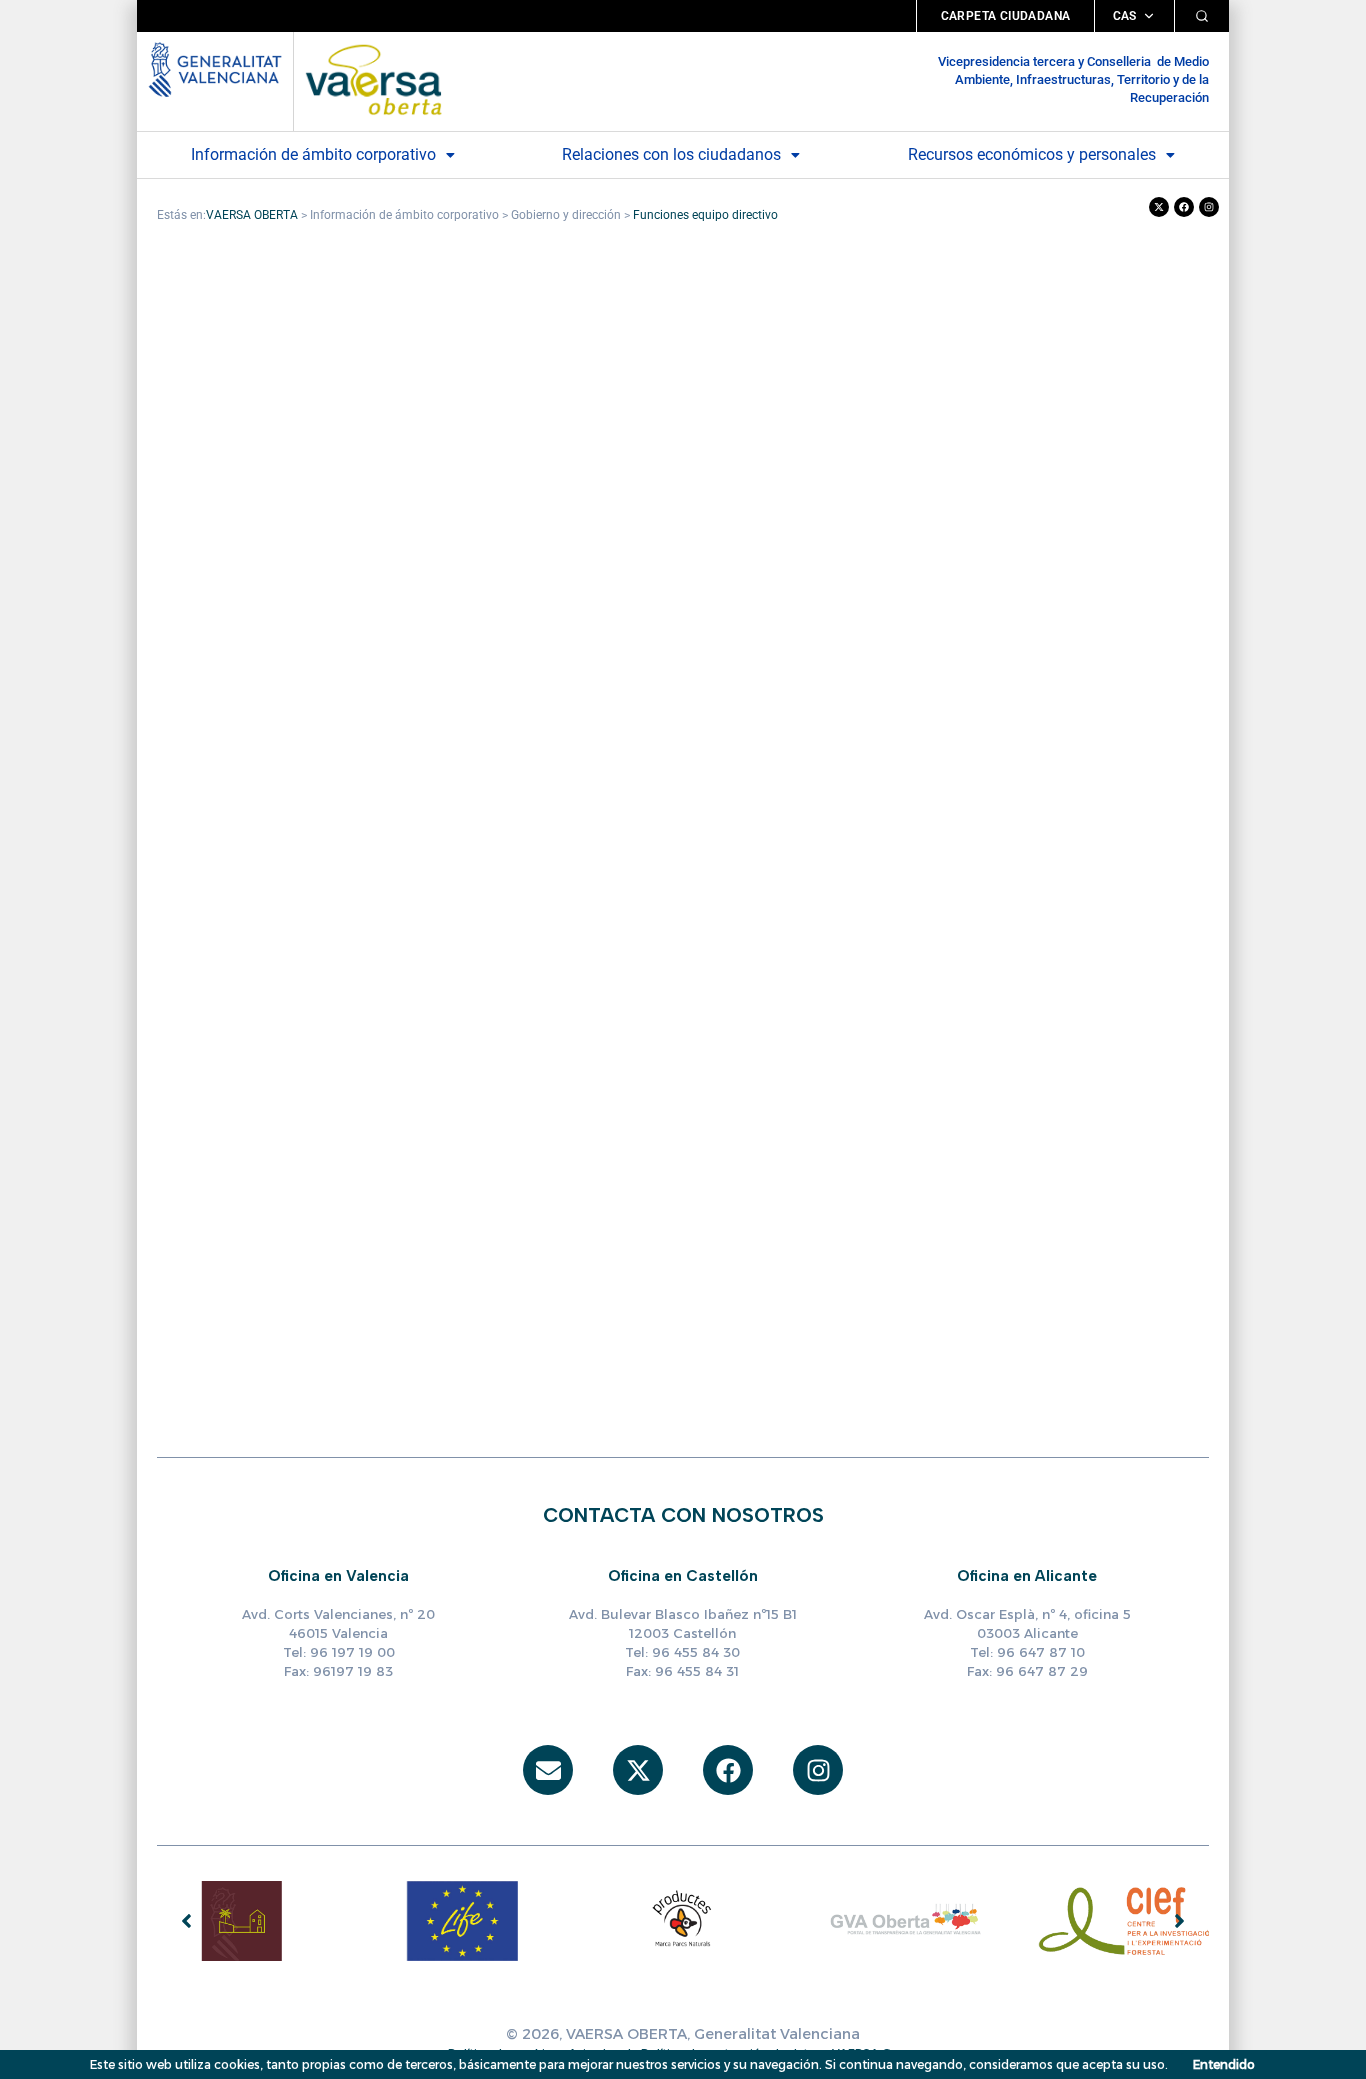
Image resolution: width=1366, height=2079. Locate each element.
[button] (323, 155)
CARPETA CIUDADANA (1006, 16)
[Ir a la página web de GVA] (215, 67)
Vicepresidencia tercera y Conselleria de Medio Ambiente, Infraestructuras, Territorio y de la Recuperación (1073, 79)
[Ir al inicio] (373, 79)
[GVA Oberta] (903, 1920)
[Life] (462, 1920)
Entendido (1224, 2064)
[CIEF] (1124, 1920)
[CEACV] (242, 1920)
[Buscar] (1202, 16)
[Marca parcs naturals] (683, 1920)
